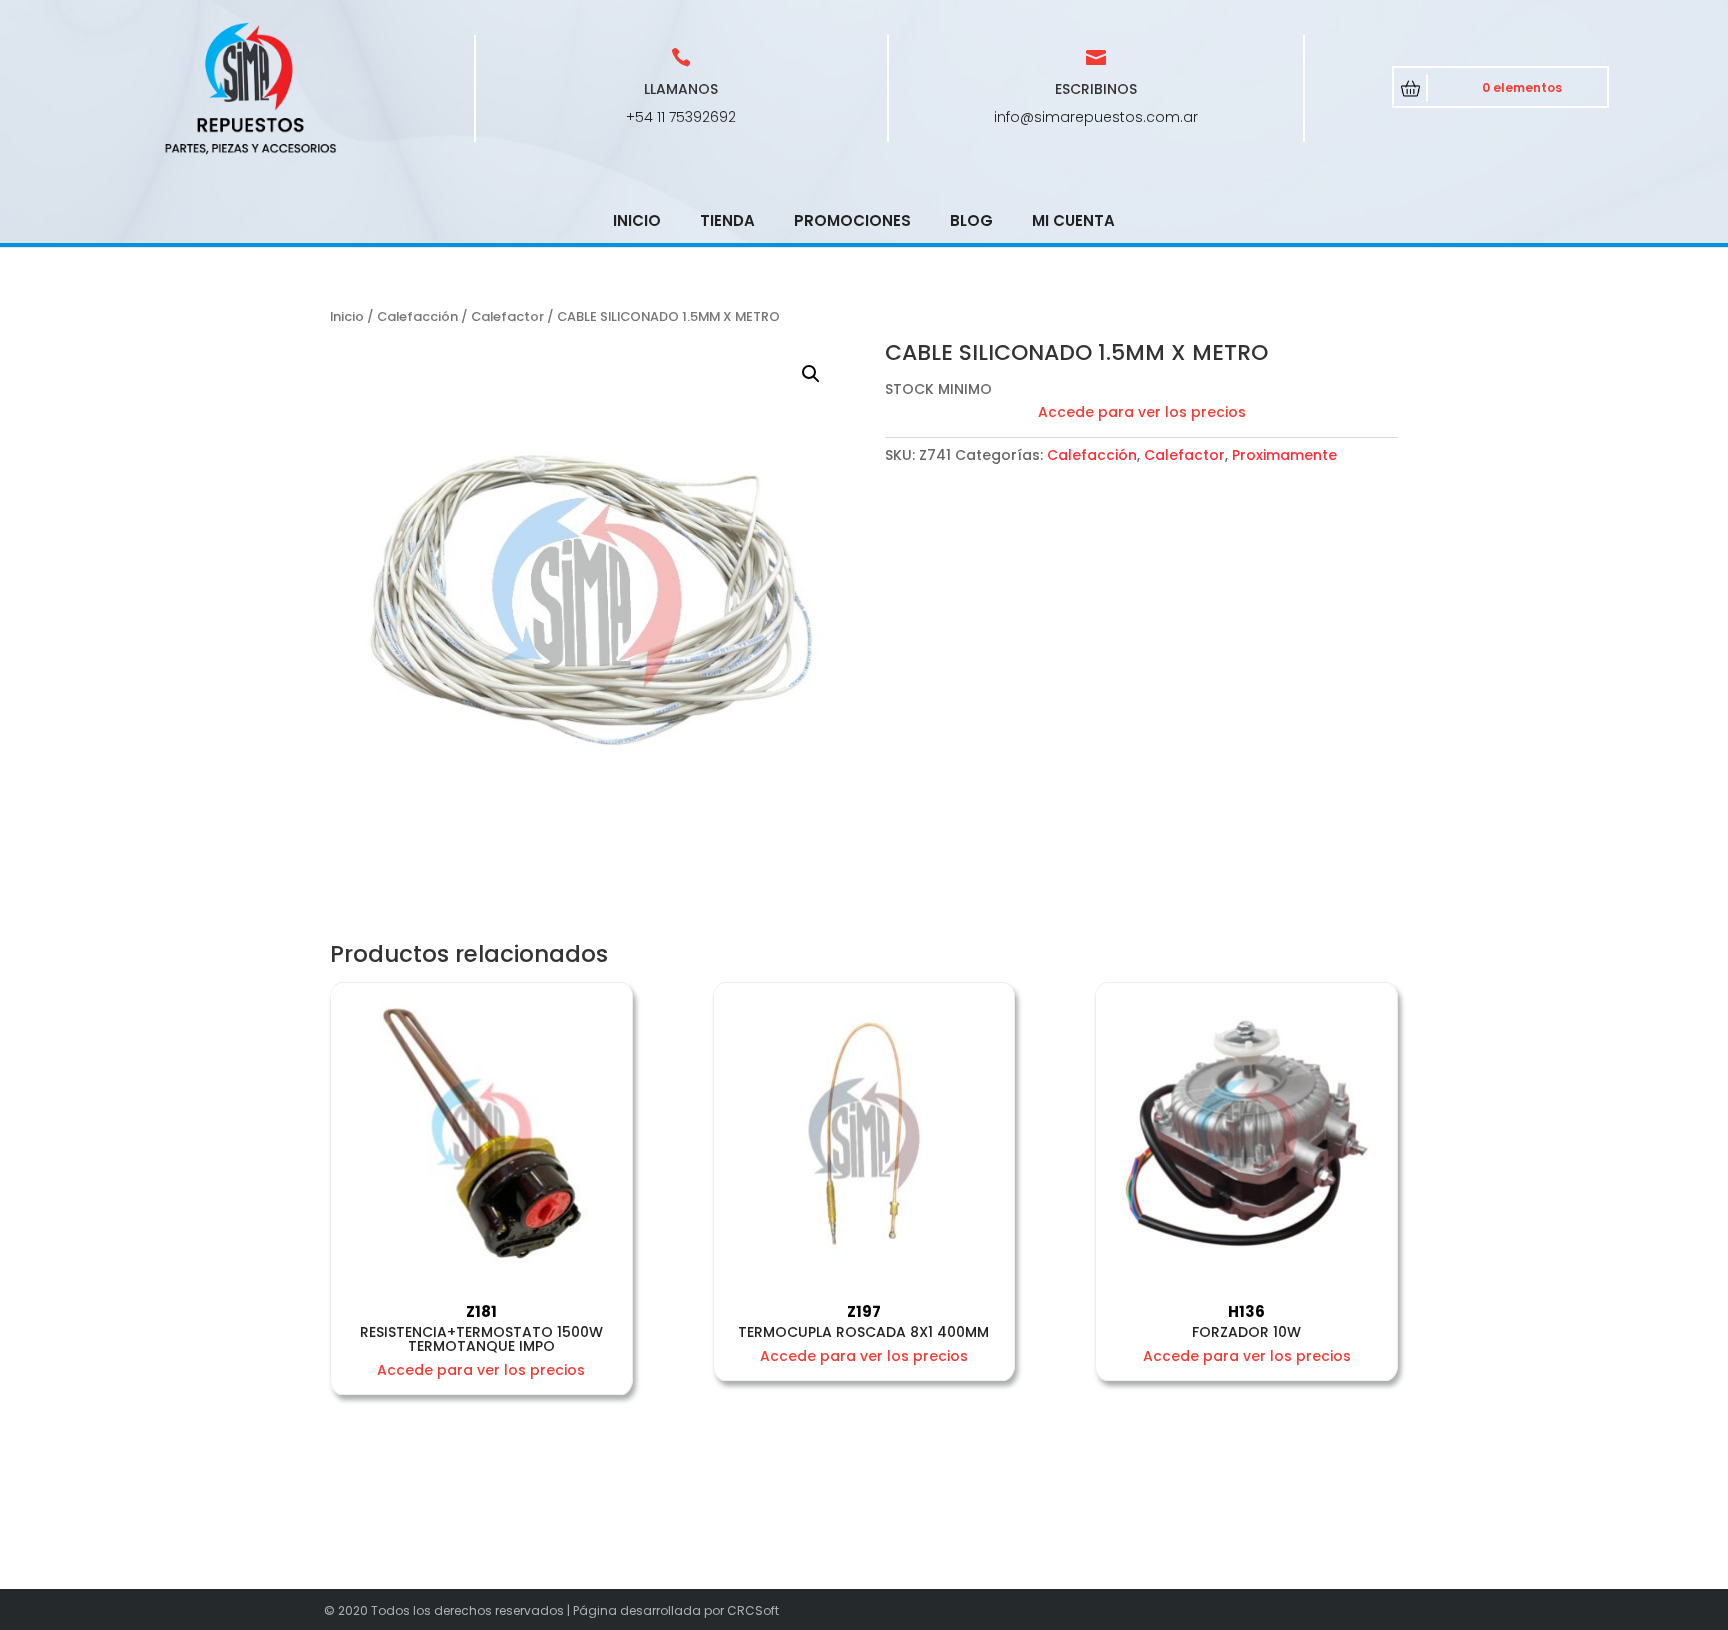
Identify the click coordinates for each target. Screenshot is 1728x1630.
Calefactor (507, 316)
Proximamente (1284, 455)
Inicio (637, 220)
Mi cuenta (1073, 220)
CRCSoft (753, 1610)
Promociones (852, 220)
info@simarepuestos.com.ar (1096, 117)
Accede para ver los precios (1142, 412)
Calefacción (417, 316)
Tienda (727, 220)
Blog (971, 220)
